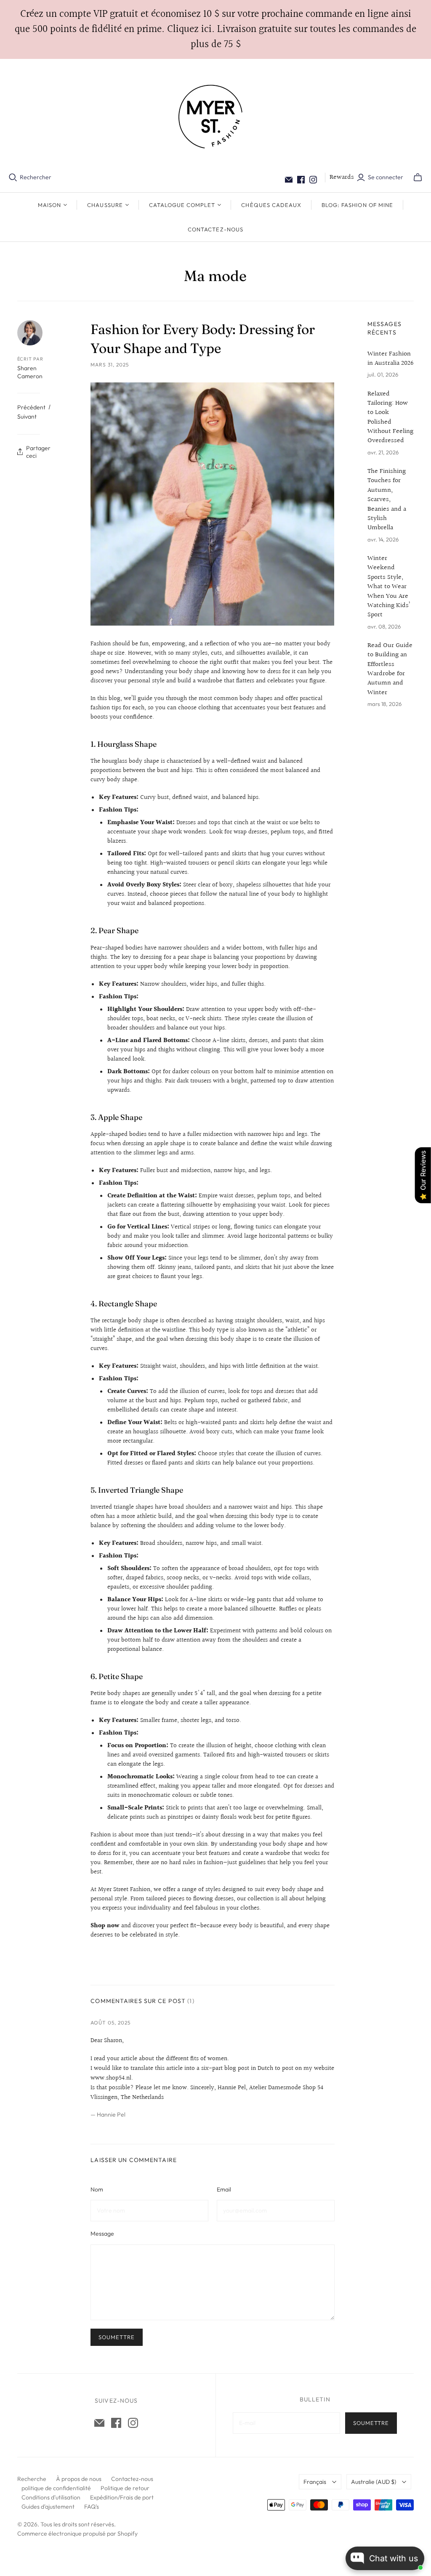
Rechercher (36, 177)
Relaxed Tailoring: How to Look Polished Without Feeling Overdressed (390, 418)
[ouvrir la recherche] (13, 178)
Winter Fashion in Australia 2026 (391, 359)
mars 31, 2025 (109, 365)
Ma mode (215, 276)
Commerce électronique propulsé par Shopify (77, 2534)
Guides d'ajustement (48, 2507)
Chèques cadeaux (271, 205)
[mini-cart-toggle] (418, 178)
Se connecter (386, 177)
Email (224, 2189)
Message (102, 2234)
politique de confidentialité (56, 2488)
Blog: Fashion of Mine (357, 205)
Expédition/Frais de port (122, 2497)
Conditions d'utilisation (51, 2497)
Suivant (27, 417)
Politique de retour (125, 2488)
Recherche (32, 2479)
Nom (97, 2189)
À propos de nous (79, 2479)
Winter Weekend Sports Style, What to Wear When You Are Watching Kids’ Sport (389, 587)
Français (315, 2482)
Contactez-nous (215, 229)
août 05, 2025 (110, 2023)
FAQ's (92, 2507)
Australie (374, 2482)
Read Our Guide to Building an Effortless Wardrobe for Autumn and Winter (390, 669)
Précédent (31, 407)
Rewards (342, 177)
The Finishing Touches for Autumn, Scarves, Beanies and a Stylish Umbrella (387, 500)
